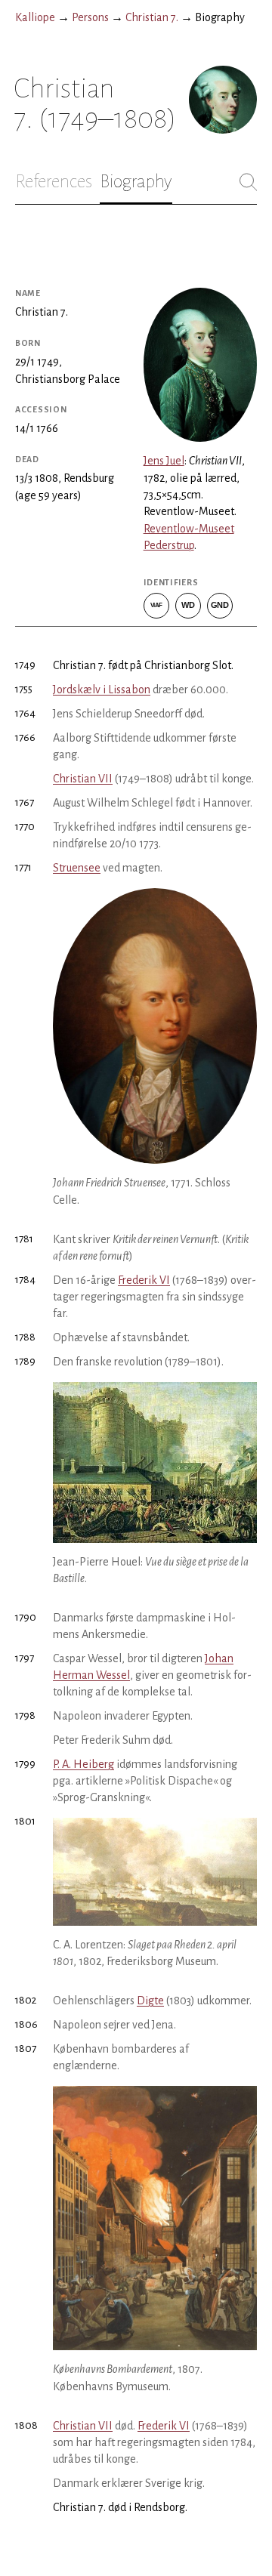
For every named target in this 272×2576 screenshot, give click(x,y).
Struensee (77, 868)
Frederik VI (144, 1280)
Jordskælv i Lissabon (102, 690)
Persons (90, 17)
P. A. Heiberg (83, 1764)
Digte (150, 2001)
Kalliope (35, 17)
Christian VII (83, 779)
